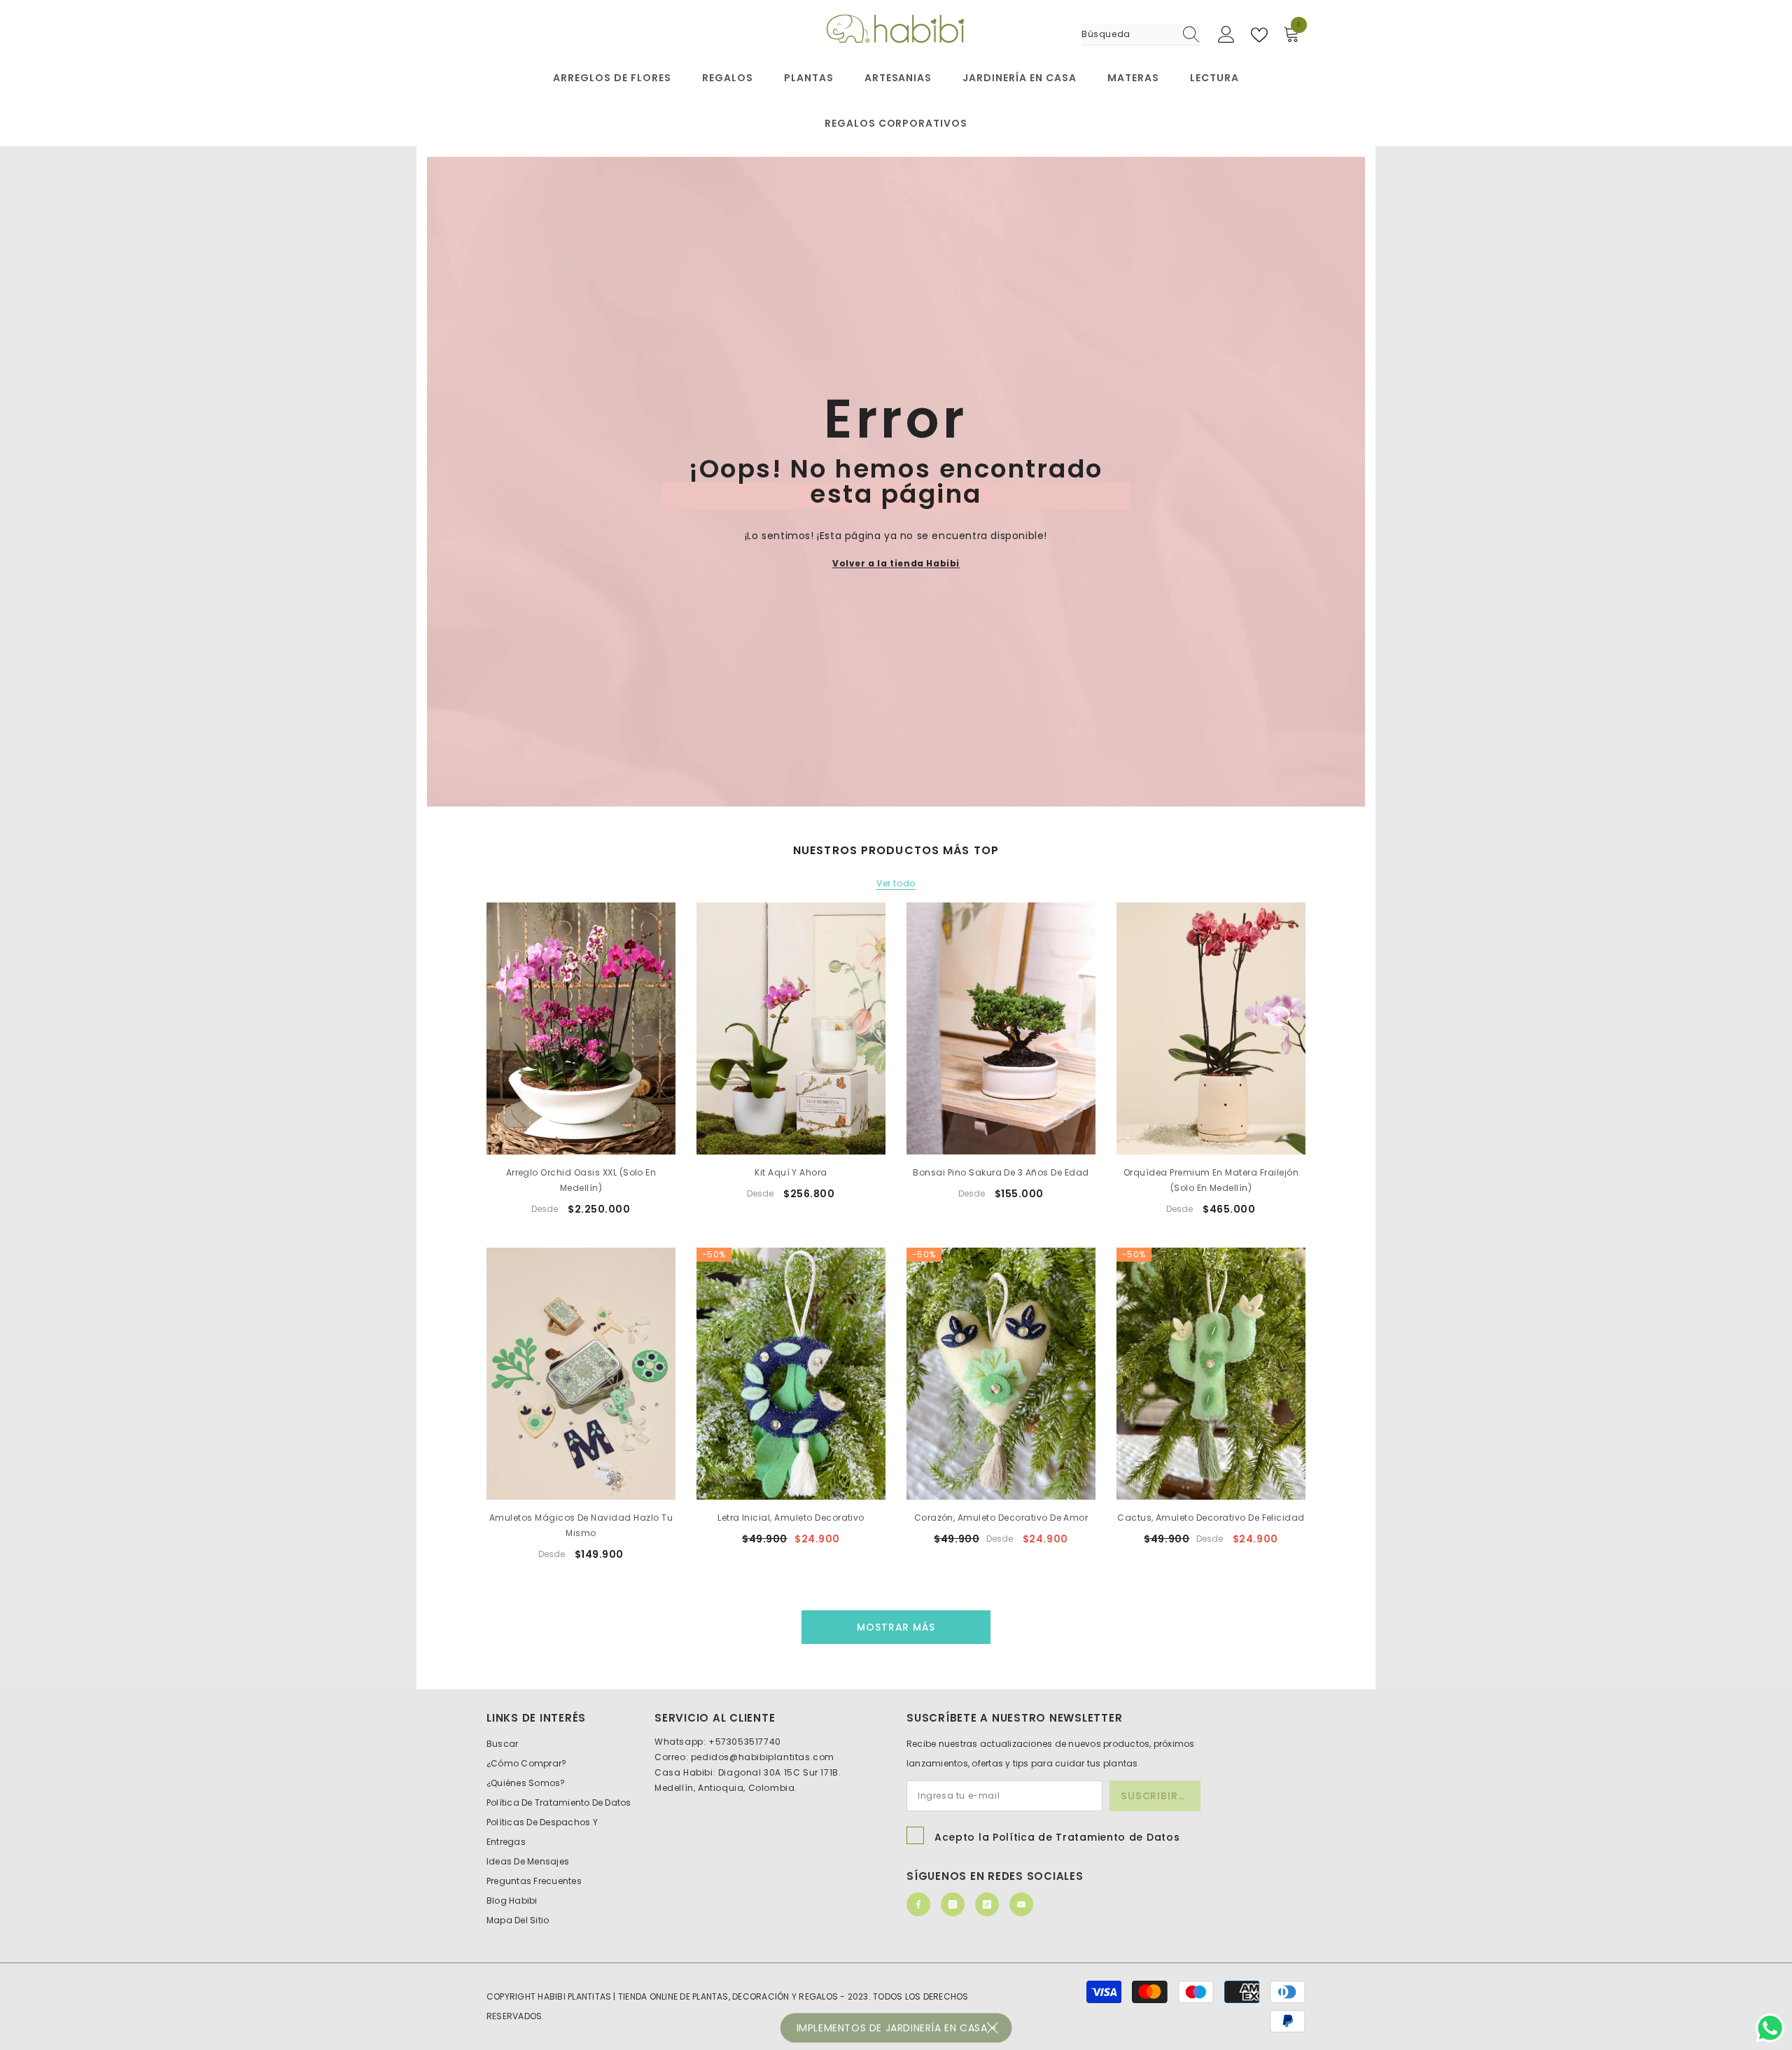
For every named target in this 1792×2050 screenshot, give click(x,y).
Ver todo (896, 884)
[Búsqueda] (1141, 35)
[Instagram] (953, 1904)
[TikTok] (987, 1904)
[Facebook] (918, 1904)
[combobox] (1128, 34)
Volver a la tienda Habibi (896, 563)
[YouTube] (1021, 1904)
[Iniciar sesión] (1226, 35)
